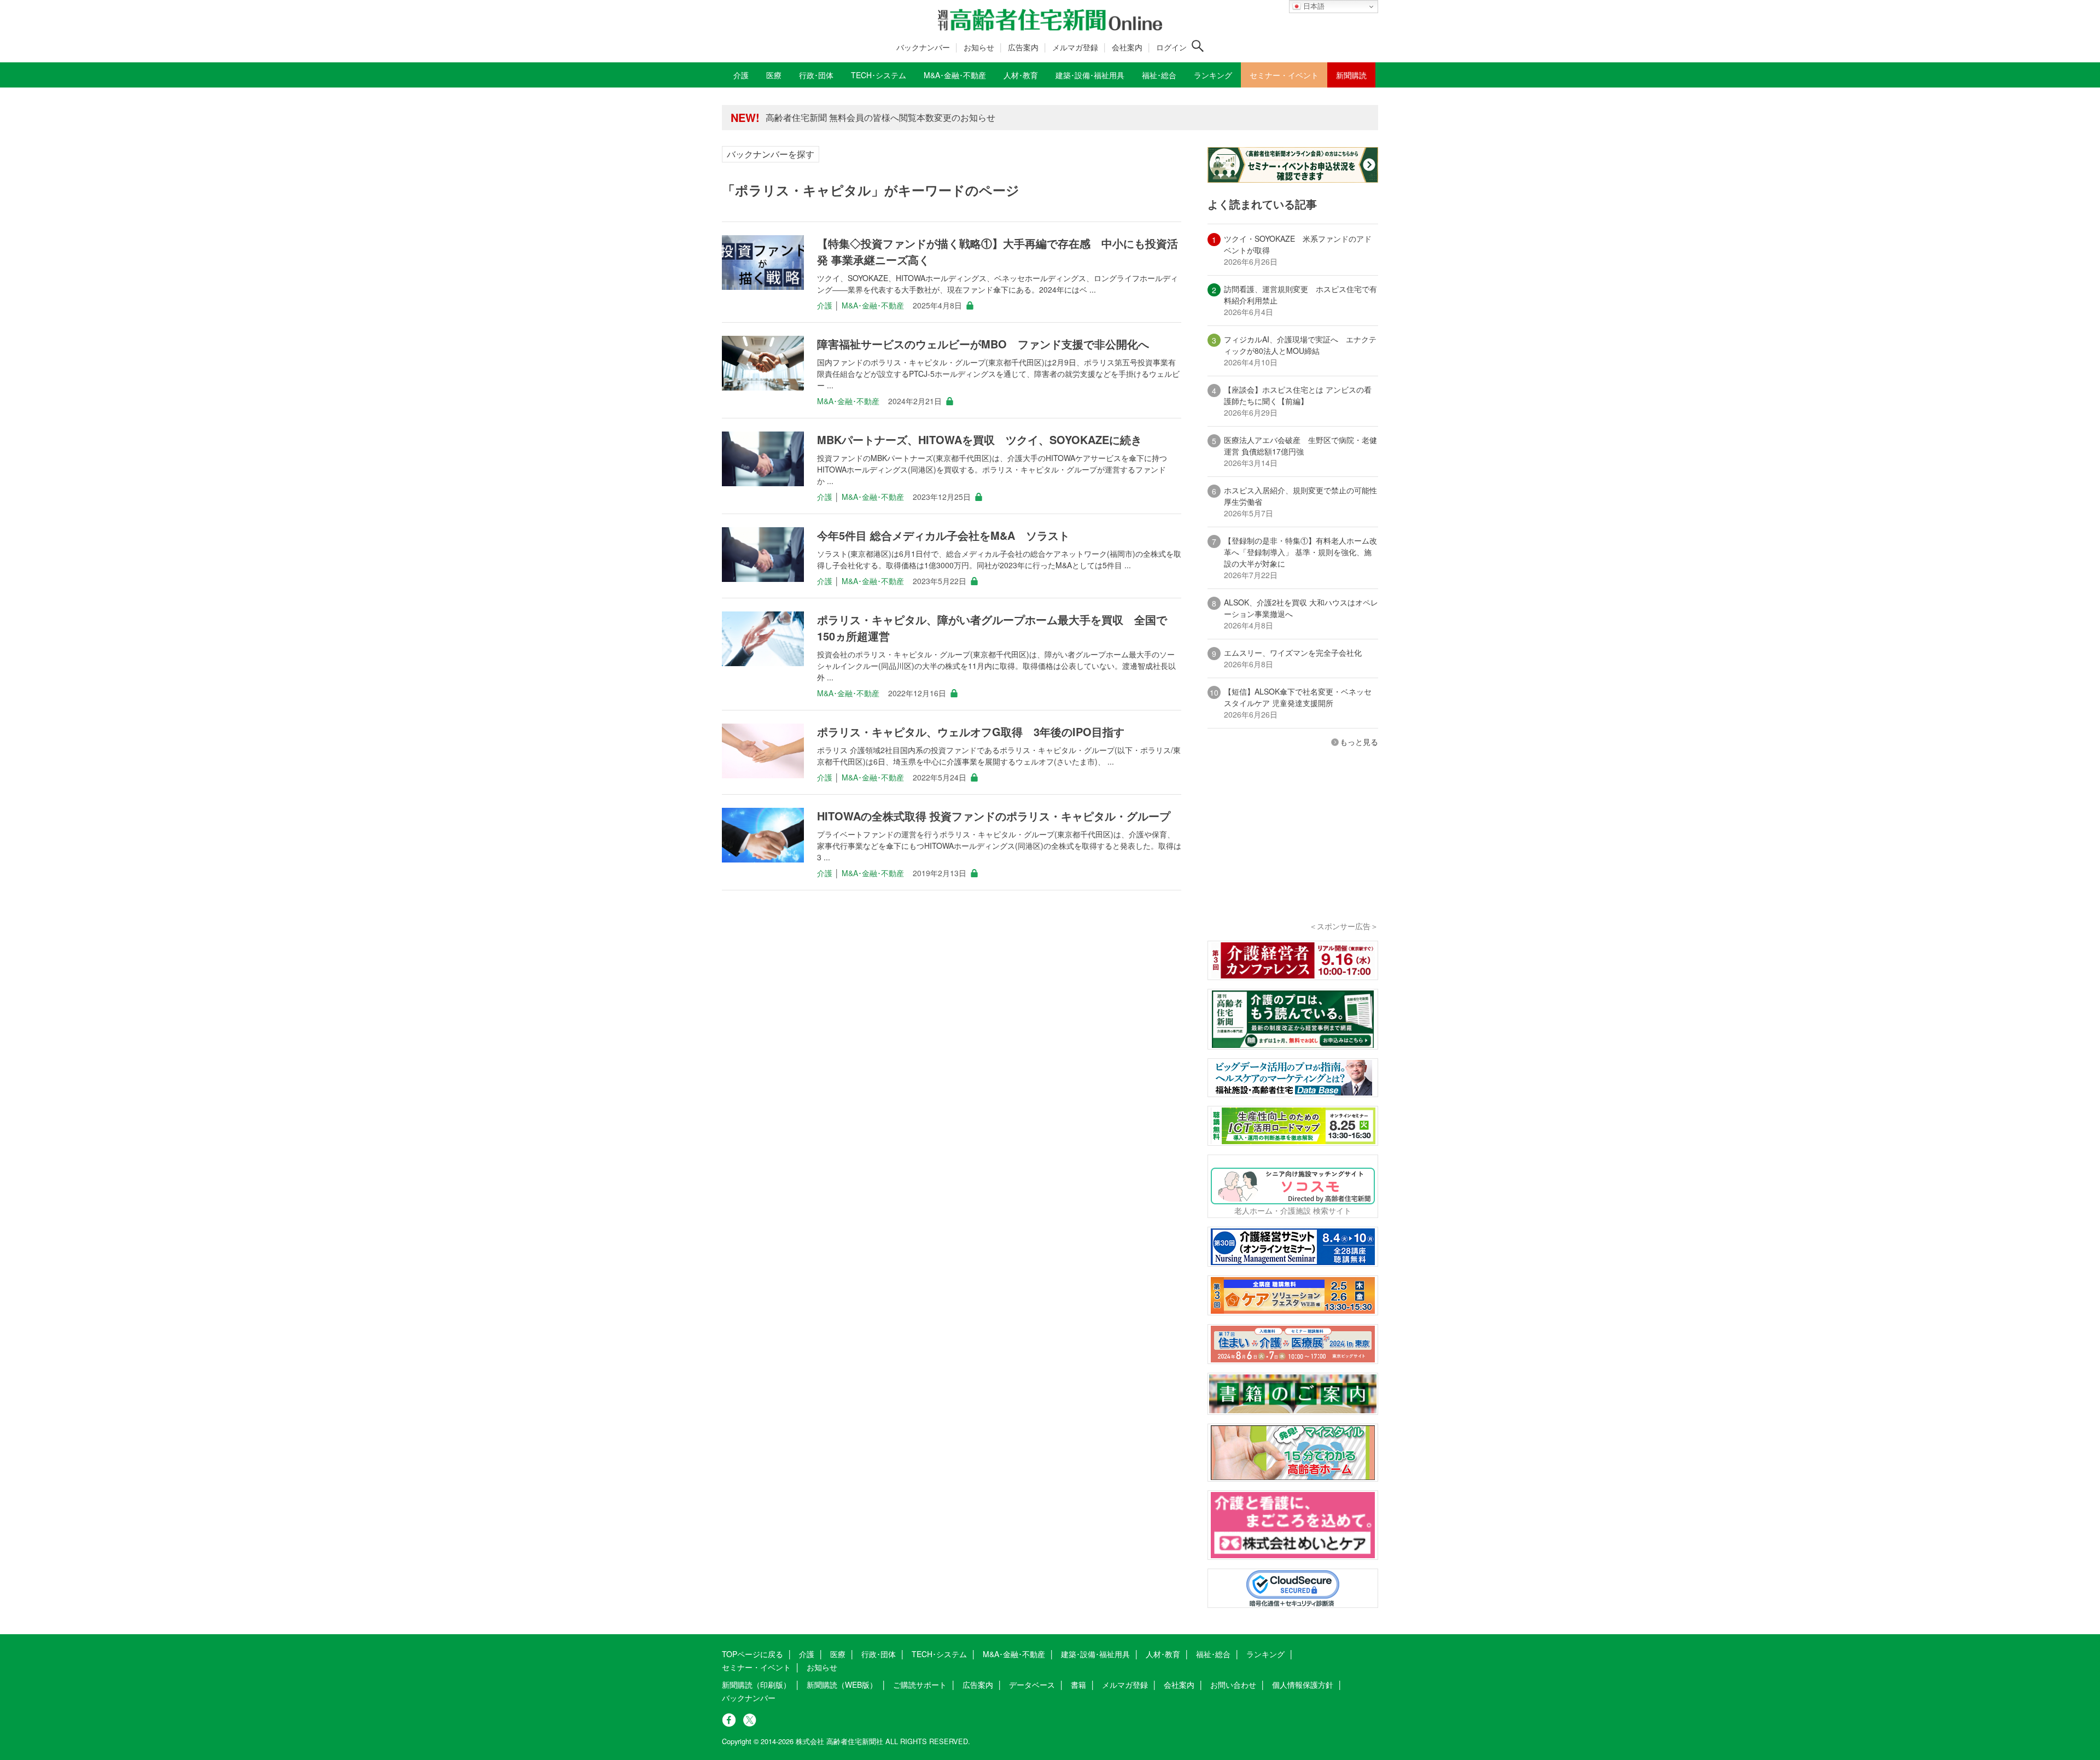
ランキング (1265, 1654)
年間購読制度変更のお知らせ (822, 117)
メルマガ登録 (1075, 47)
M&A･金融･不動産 (873, 305)
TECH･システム (939, 1654)
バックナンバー (923, 47)
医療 (838, 1654)
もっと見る (1359, 742)
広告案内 (1023, 47)
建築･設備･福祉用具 (1095, 1654)
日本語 (1313, 6)
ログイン (1171, 47)
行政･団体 (879, 1654)
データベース (1032, 1685)
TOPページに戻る (752, 1654)
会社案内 (1127, 47)
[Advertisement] (1293, 849)
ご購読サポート (920, 1685)
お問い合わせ (1233, 1685)
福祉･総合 (1213, 1654)
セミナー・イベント (756, 1667)
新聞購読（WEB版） (842, 1685)
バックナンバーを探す (771, 154)
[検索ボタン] (1198, 46)
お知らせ (979, 47)
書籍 (1078, 1685)
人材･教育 (1163, 1654)
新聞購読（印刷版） (756, 1685)
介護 (825, 305)
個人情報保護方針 (1303, 1685)
